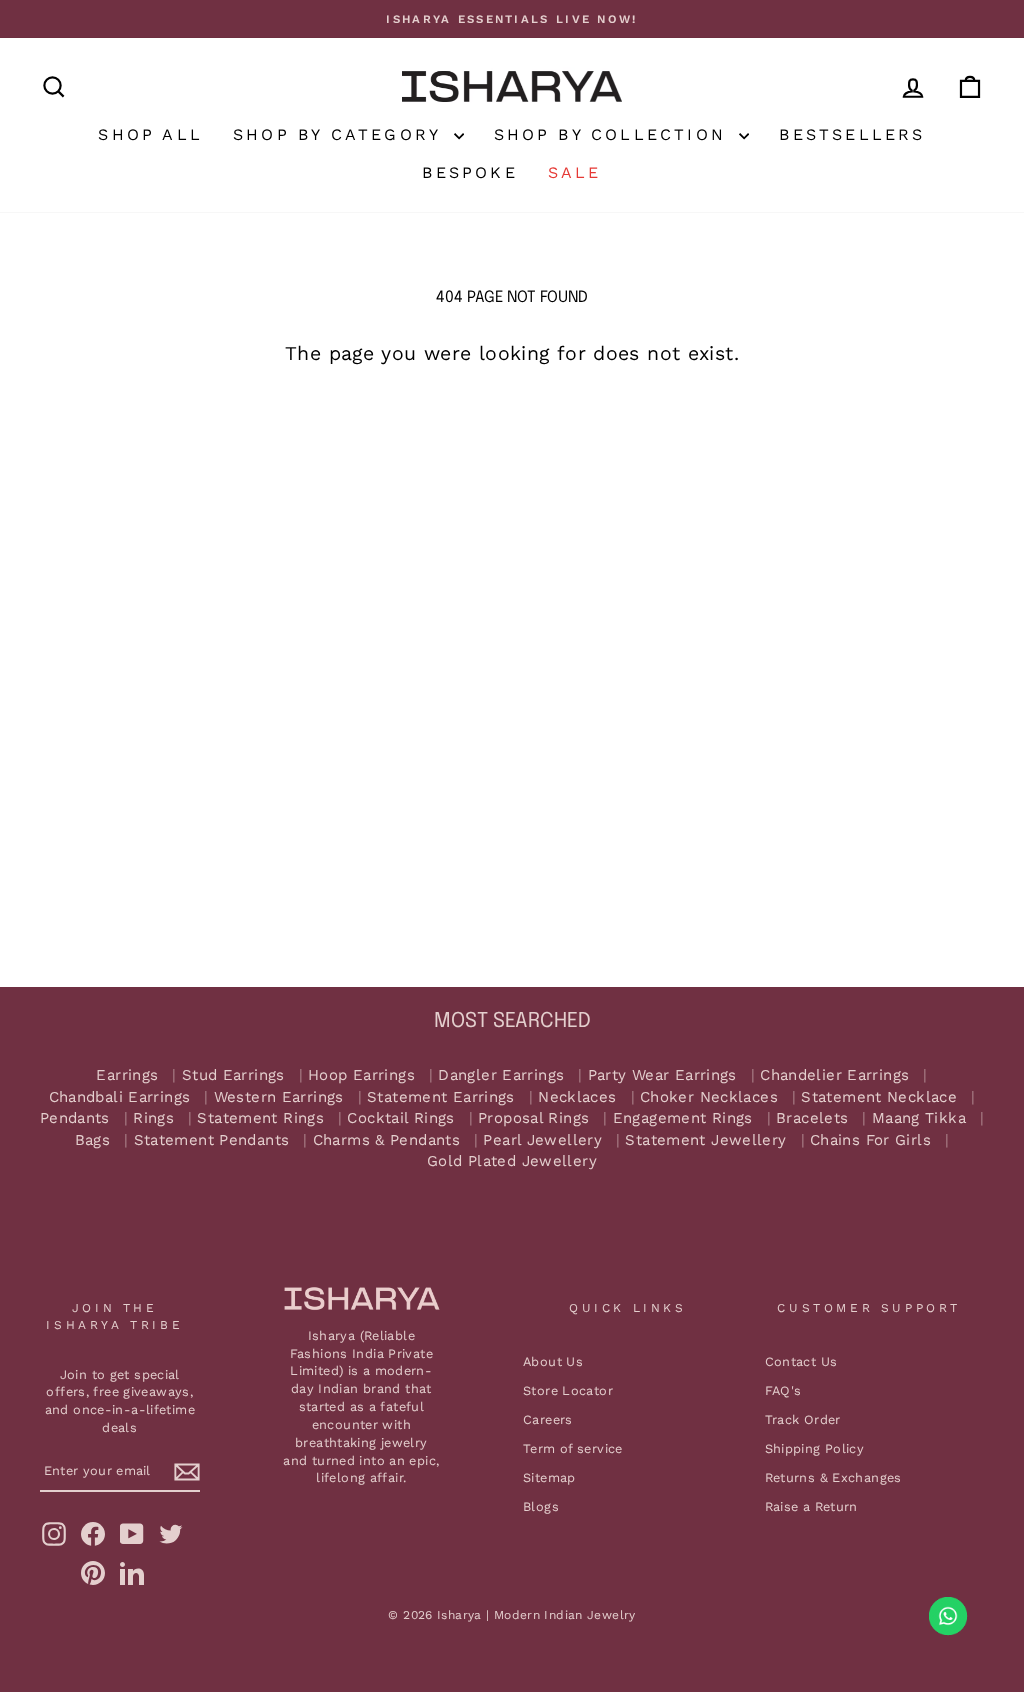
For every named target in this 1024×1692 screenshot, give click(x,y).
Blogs (541, 1506)
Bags (93, 1140)
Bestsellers (852, 134)
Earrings (127, 1075)
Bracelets (812, 1118)
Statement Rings (260, 1118)
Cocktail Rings (400, 1118)
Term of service (573, 1448)
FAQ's (783, 1390)
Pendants (75, 1118)
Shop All (150, 134)
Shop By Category (340, 134)
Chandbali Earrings (120, 1097)
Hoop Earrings (361, 1075)
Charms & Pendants (386, 1140)
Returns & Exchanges (833, 1477)
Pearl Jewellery (542, 1140)
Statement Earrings (441, 1097)
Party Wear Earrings (662, 1075)
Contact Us (801, 1361)
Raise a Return (811, 1506)
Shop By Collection (614, 134)
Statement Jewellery (705, 1140)
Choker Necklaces (709, 1097)
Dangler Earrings (501, 1075)
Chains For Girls (870, 1140)
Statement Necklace (879, 1097)
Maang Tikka (919, 1118)
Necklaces (577, 1097)
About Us (553, 1361)
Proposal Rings (533, 1118)
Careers (548, 1419)
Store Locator (568, 1390)
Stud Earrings (233, 1075)
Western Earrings (279, 1097)
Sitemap (549, 1477)
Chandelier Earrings (834, 1075)
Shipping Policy (815, 1448)
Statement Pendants (212, 1140)
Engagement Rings (683, 1118)
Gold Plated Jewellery (512, 1161)
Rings (153, 1118)
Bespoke (469, 172)
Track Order (803, 1419)
